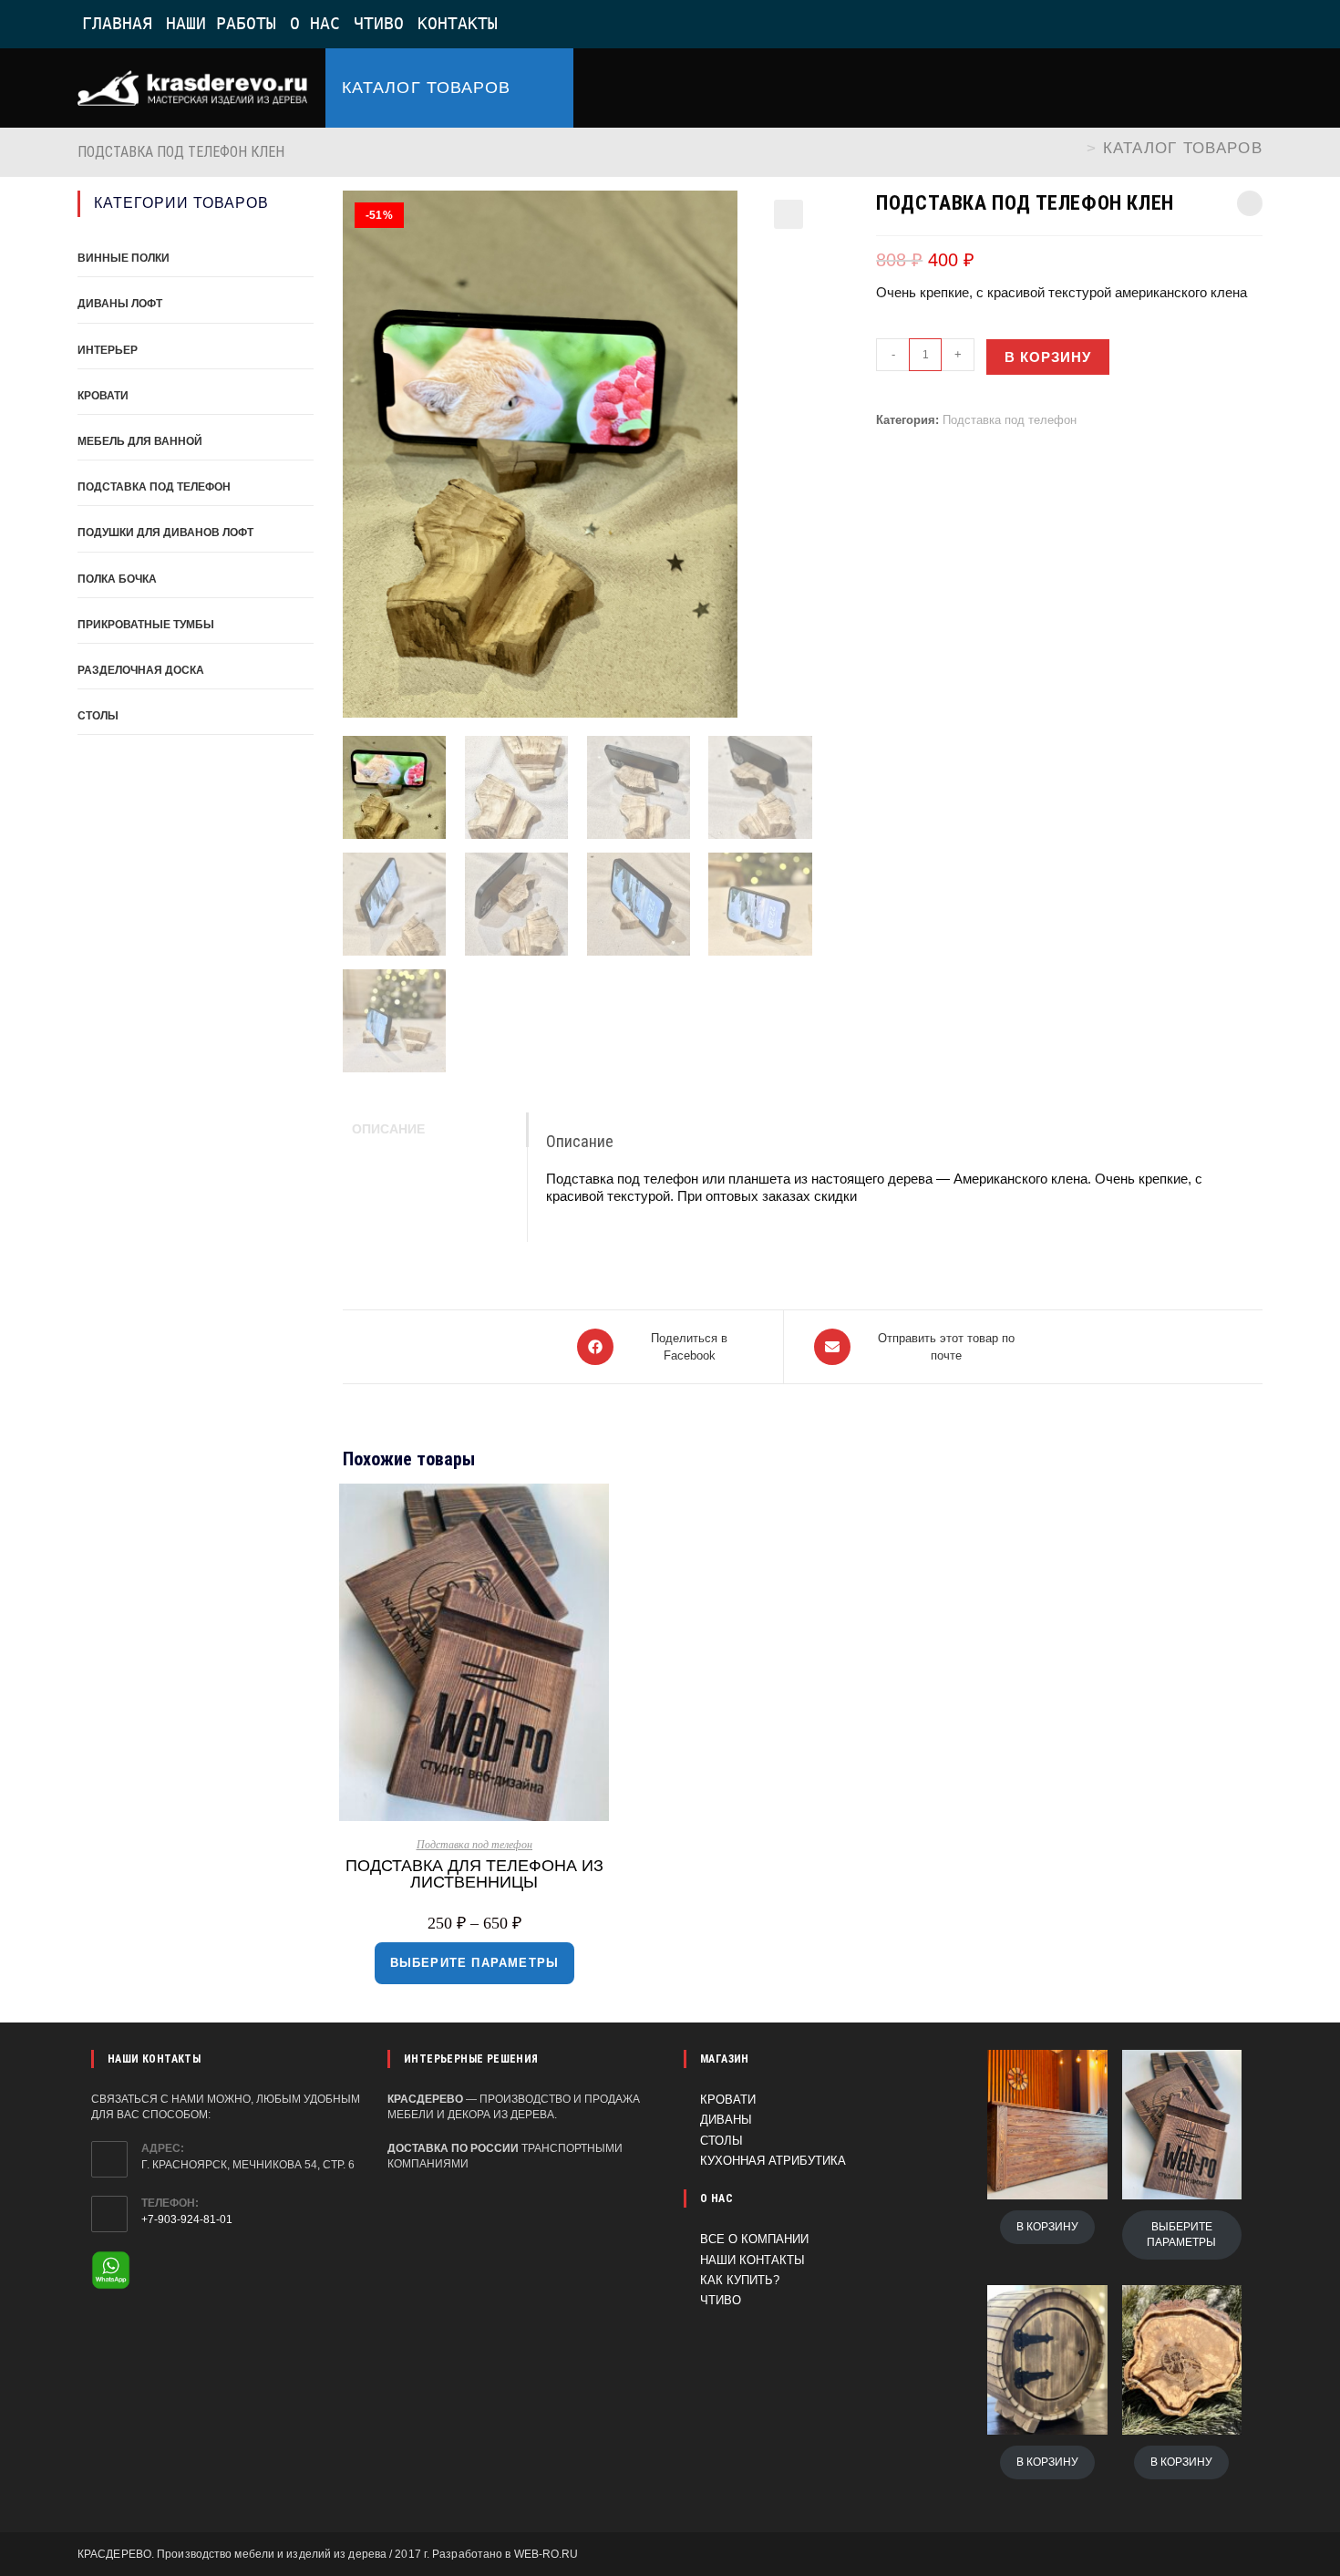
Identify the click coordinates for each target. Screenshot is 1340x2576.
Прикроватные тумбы (146, 625)
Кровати (103, 396)
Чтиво (379, 23)
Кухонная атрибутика (773, 2161)
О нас (315, 23)
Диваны (726, 2120)
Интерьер (108, 350)
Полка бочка (117, 579)
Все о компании (754, 2239)
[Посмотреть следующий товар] (1250, 203)
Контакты (458, 23)
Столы (98, 716)
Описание (388, 1129)
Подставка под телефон (1010, 420)
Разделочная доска (141, 670)
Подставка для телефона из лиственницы (474, 1874)
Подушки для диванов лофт (165, 533)
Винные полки (124, 258)
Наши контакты (752, 2260)
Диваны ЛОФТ (120, 304)
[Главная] (1075, 148)
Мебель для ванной (140, 441)
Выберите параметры (475, 1963)
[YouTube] (1238, 25)
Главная (117, 23)
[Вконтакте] (1147, 25)
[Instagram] (1194, 25)
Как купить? (740, 2280)
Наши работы (221, 23)
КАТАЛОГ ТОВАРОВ (1183, 148)
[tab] (435, 1130)
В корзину (1048, 357)
